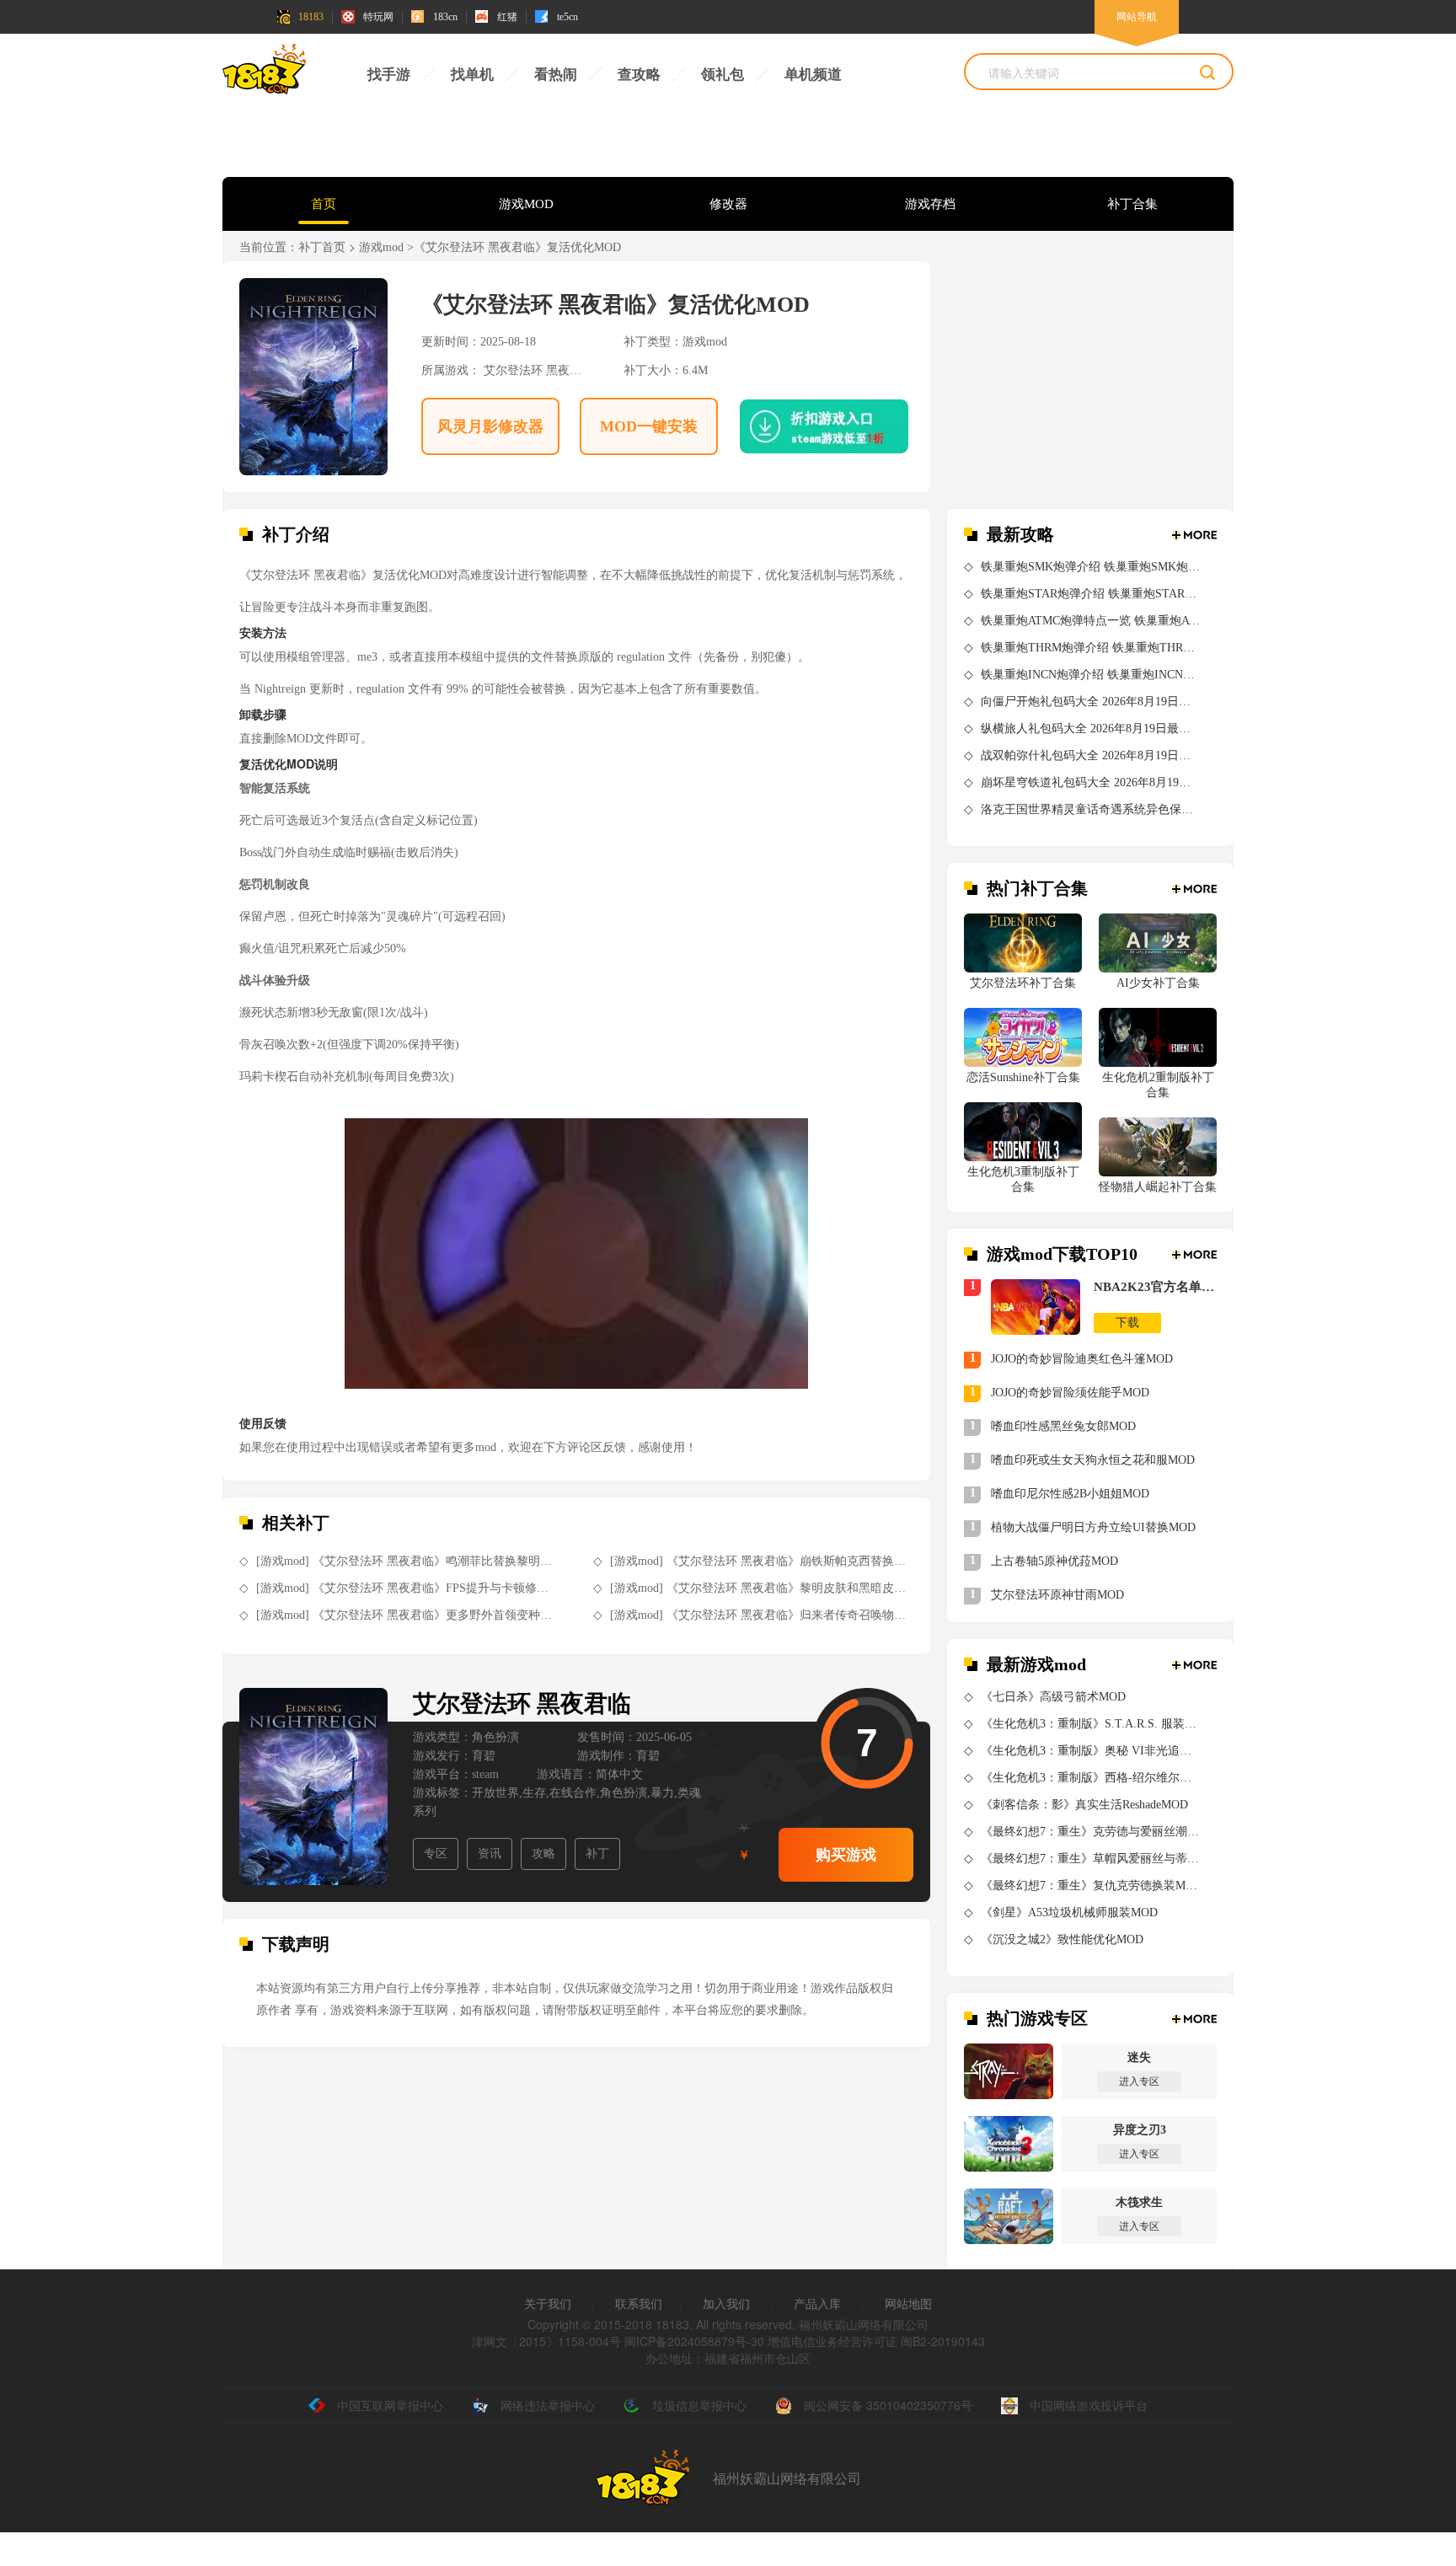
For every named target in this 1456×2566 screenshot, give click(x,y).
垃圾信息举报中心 (699, 2405)
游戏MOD (526, 204)
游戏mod (381, 247)
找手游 (389, 75)
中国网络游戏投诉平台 (1089, 2405)
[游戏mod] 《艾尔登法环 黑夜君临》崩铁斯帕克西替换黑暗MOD (760, 1561)
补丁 (597, 1854)
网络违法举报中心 (548, 2405)
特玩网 (378, 17)
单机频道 (813, 75)
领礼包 (723, 75)
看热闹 (556, 75)
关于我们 (548, 2303)
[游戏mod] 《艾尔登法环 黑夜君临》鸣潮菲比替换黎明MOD (406, 1561)
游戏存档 (930, 204)
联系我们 (639, 2303)
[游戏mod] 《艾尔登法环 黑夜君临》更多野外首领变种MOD (406, 1615)
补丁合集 (1132, 204)
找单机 (472, 75)
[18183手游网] (265, 73)
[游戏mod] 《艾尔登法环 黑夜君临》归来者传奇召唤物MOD (760, 1615)
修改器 (728, 204)
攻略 (543, 1854)
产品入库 (817, 2303)
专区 (436, 1854)
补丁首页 (322, 247)
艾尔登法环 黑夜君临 (538, 370)
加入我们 (726, 2303)
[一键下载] (811, 426)
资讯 (490, 1854)
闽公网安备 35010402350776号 (888, 2405)
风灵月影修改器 (490, 426)
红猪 (507, 17)
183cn (445, 17)
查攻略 (639, 75)
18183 (311, 17)
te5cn (567, 17)
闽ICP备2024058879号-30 (694, 2341)
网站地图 (908, 2303)
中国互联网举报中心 (390, 2405)
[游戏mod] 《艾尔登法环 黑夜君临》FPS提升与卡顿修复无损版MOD (406, 1588)
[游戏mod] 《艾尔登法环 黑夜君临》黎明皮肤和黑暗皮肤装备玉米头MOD (760, 1588)
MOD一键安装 (649, 426)
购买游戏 (846, 1855)
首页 (324, 204)
